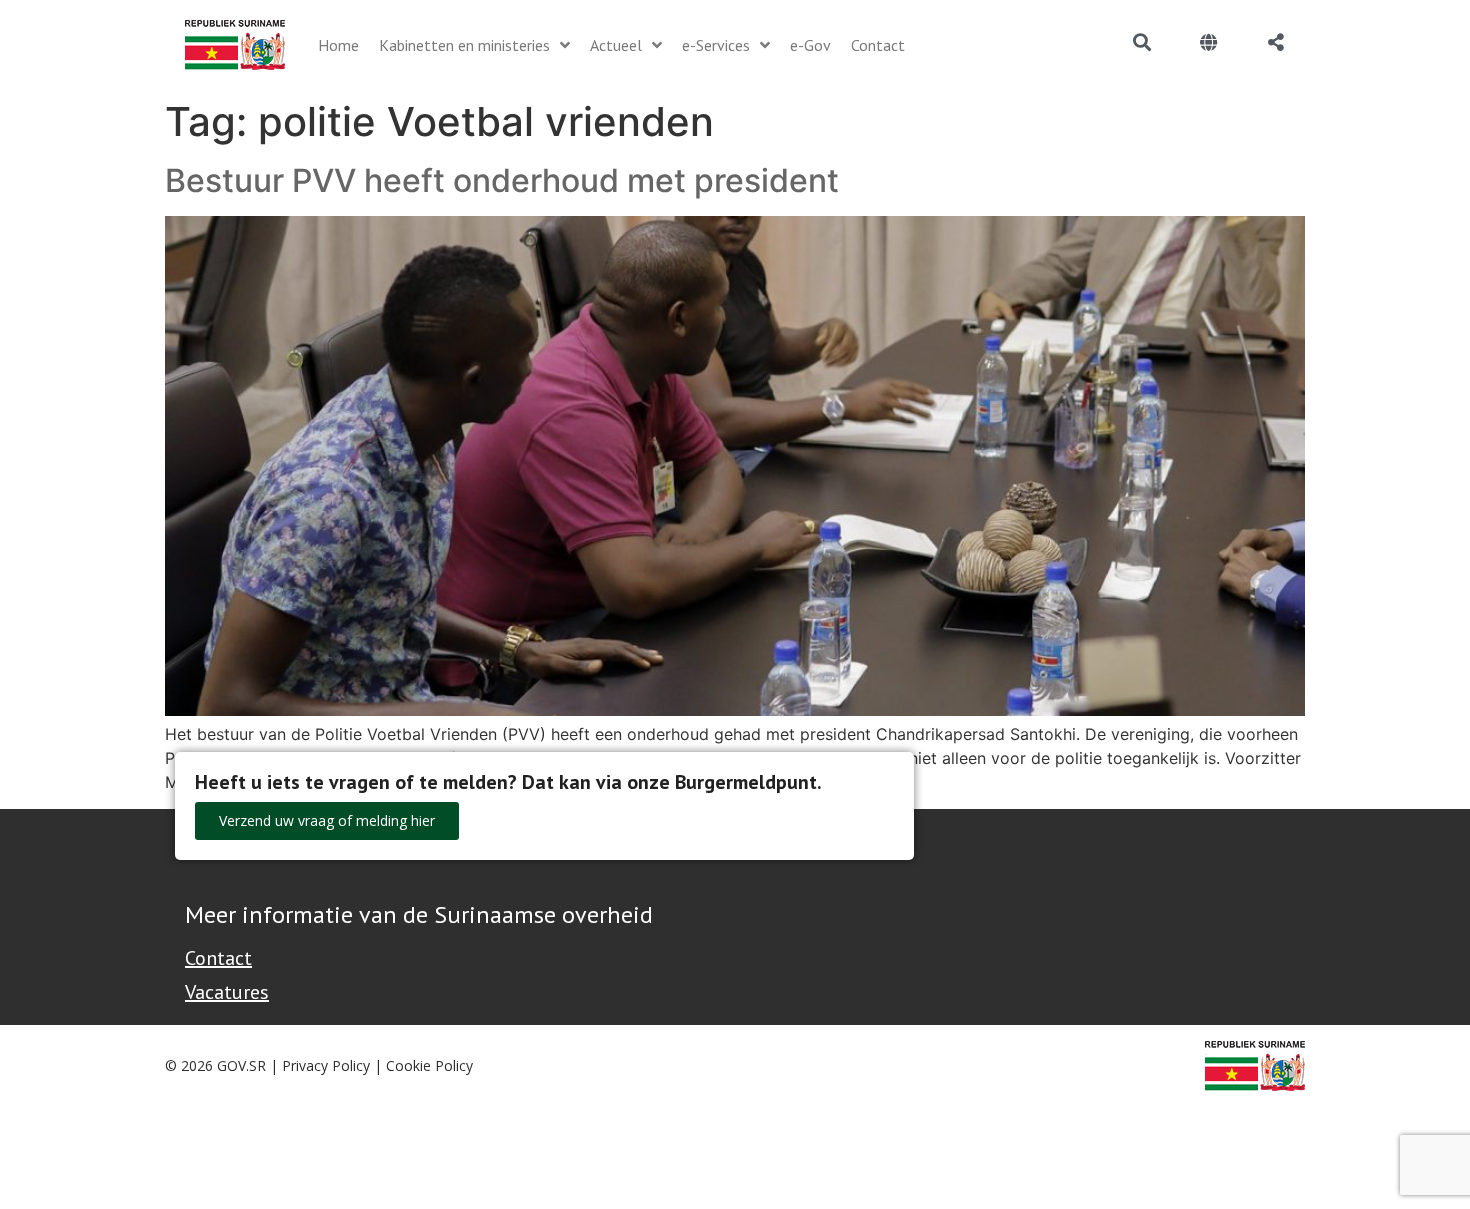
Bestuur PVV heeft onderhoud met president (502, 180)
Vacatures (227, 992)
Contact (218, 958)
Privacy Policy (326, 1065)
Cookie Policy (429, 1065)
